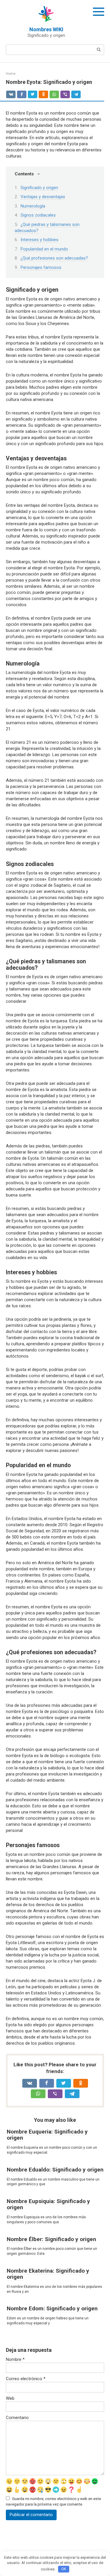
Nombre (15, 2359)
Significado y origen (39, 188)
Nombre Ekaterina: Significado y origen (48, 2274)
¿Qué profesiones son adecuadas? (54, 258)
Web (10, 2398)
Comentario (17, 2418)
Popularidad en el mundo (44, 249)
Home (11, 74)
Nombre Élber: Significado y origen (51, 2239)
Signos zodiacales (38, 215)
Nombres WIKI (46, 29)
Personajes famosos (41, 267)
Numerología (33, 206)
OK (64, 2569)
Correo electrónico (26, 2379)
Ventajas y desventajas (43, 197)
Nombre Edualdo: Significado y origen (55, 2170)
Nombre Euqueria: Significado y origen (47, 2135)
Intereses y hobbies (39, 240)
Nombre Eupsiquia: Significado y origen (48, 2204)
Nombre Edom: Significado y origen (52, 2308)
